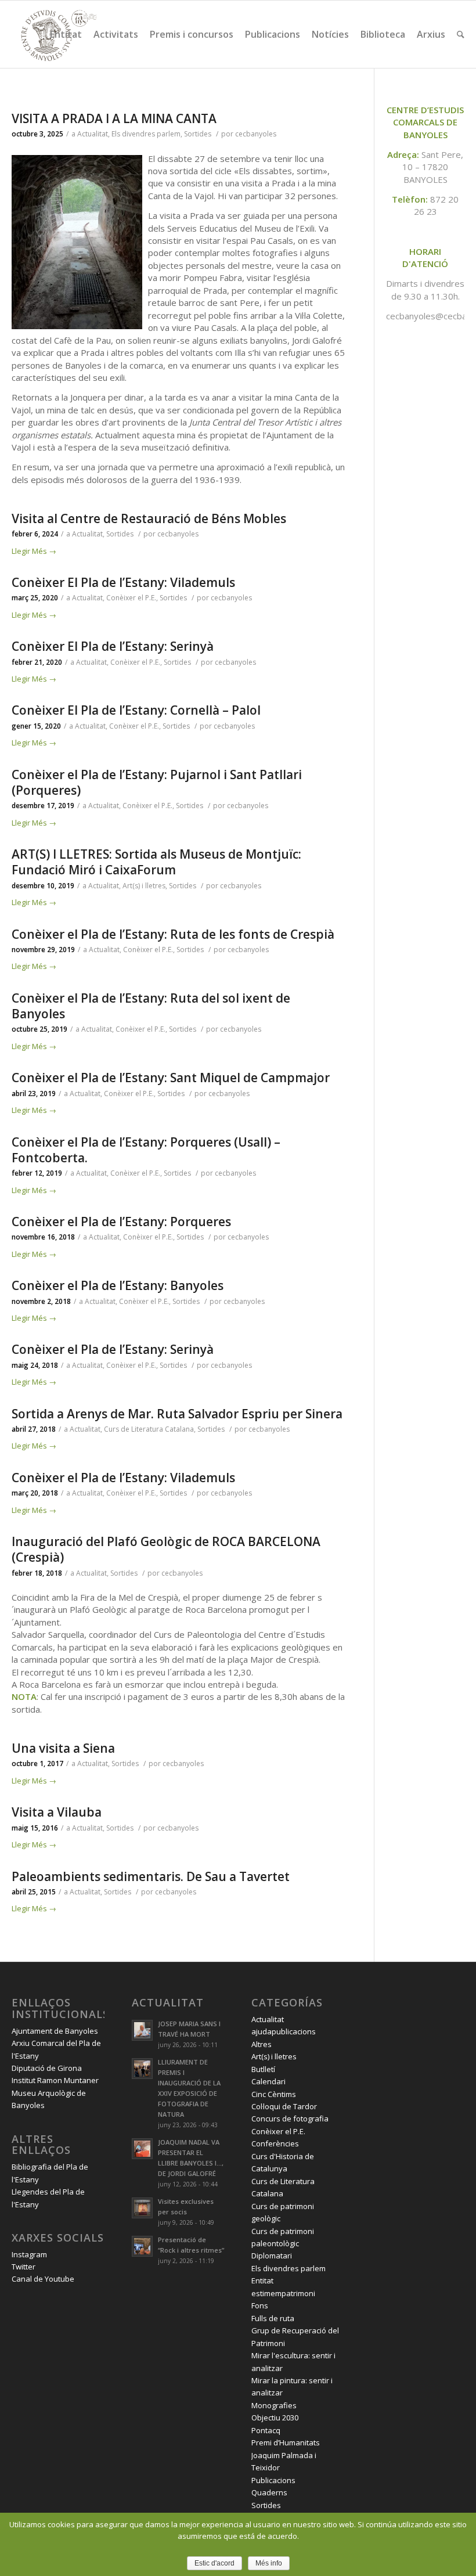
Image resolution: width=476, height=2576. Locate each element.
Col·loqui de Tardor (284, 2106)
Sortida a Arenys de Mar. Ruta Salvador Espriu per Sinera (177, 1414)
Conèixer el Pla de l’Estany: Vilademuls (123, 1478)
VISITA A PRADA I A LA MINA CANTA (114, 118)
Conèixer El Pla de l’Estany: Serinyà (113, 646)
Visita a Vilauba (57, 1812)
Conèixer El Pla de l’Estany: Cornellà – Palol (136, 710)
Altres (262, 2044)
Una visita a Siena (63, 1748)
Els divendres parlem (146, 134)
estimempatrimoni (283, 2293)
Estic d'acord (214, 2563)
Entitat (262, 2280)
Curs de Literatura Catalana (149, 1429)
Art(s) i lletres (144, 886)
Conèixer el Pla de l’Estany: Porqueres (121, 1222)
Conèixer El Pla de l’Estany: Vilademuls (123, 582)
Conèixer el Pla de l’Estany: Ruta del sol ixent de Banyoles (151, 1006)
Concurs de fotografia (290, 2119)
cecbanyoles (256, 134)
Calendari (268, 2081)
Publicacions (273, 2480)
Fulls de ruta (273, 2318)
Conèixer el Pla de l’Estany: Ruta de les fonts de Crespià (173, 934)
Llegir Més (34, 551)
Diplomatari (272, 2256)
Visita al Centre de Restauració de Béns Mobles (149, 518)
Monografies (274, 2405)
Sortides (198, 134)
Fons (260, 2305)
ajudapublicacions (284, 2031)
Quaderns (269, 2492)
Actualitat (93, 134)
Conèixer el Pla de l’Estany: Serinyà (113, 1349)
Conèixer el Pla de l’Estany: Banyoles (118, 1285)
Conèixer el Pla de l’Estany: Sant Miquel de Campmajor (171, 1078)
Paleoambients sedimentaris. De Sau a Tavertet (151, 1876)
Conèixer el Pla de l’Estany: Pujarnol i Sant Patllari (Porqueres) (157, 782)
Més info (269, 2563)
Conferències (275, 2143)
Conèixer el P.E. (131, 598)
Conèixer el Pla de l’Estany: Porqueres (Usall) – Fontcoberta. (146, 1150)
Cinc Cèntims (274, 2094)
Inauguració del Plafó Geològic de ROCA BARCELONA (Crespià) (166, 1549)
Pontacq (266, 2430)
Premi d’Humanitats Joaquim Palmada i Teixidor (286, 2455)
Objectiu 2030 (275, 2418)
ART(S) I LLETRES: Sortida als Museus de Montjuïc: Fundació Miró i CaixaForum (156, 862)
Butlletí (263, 2069)
